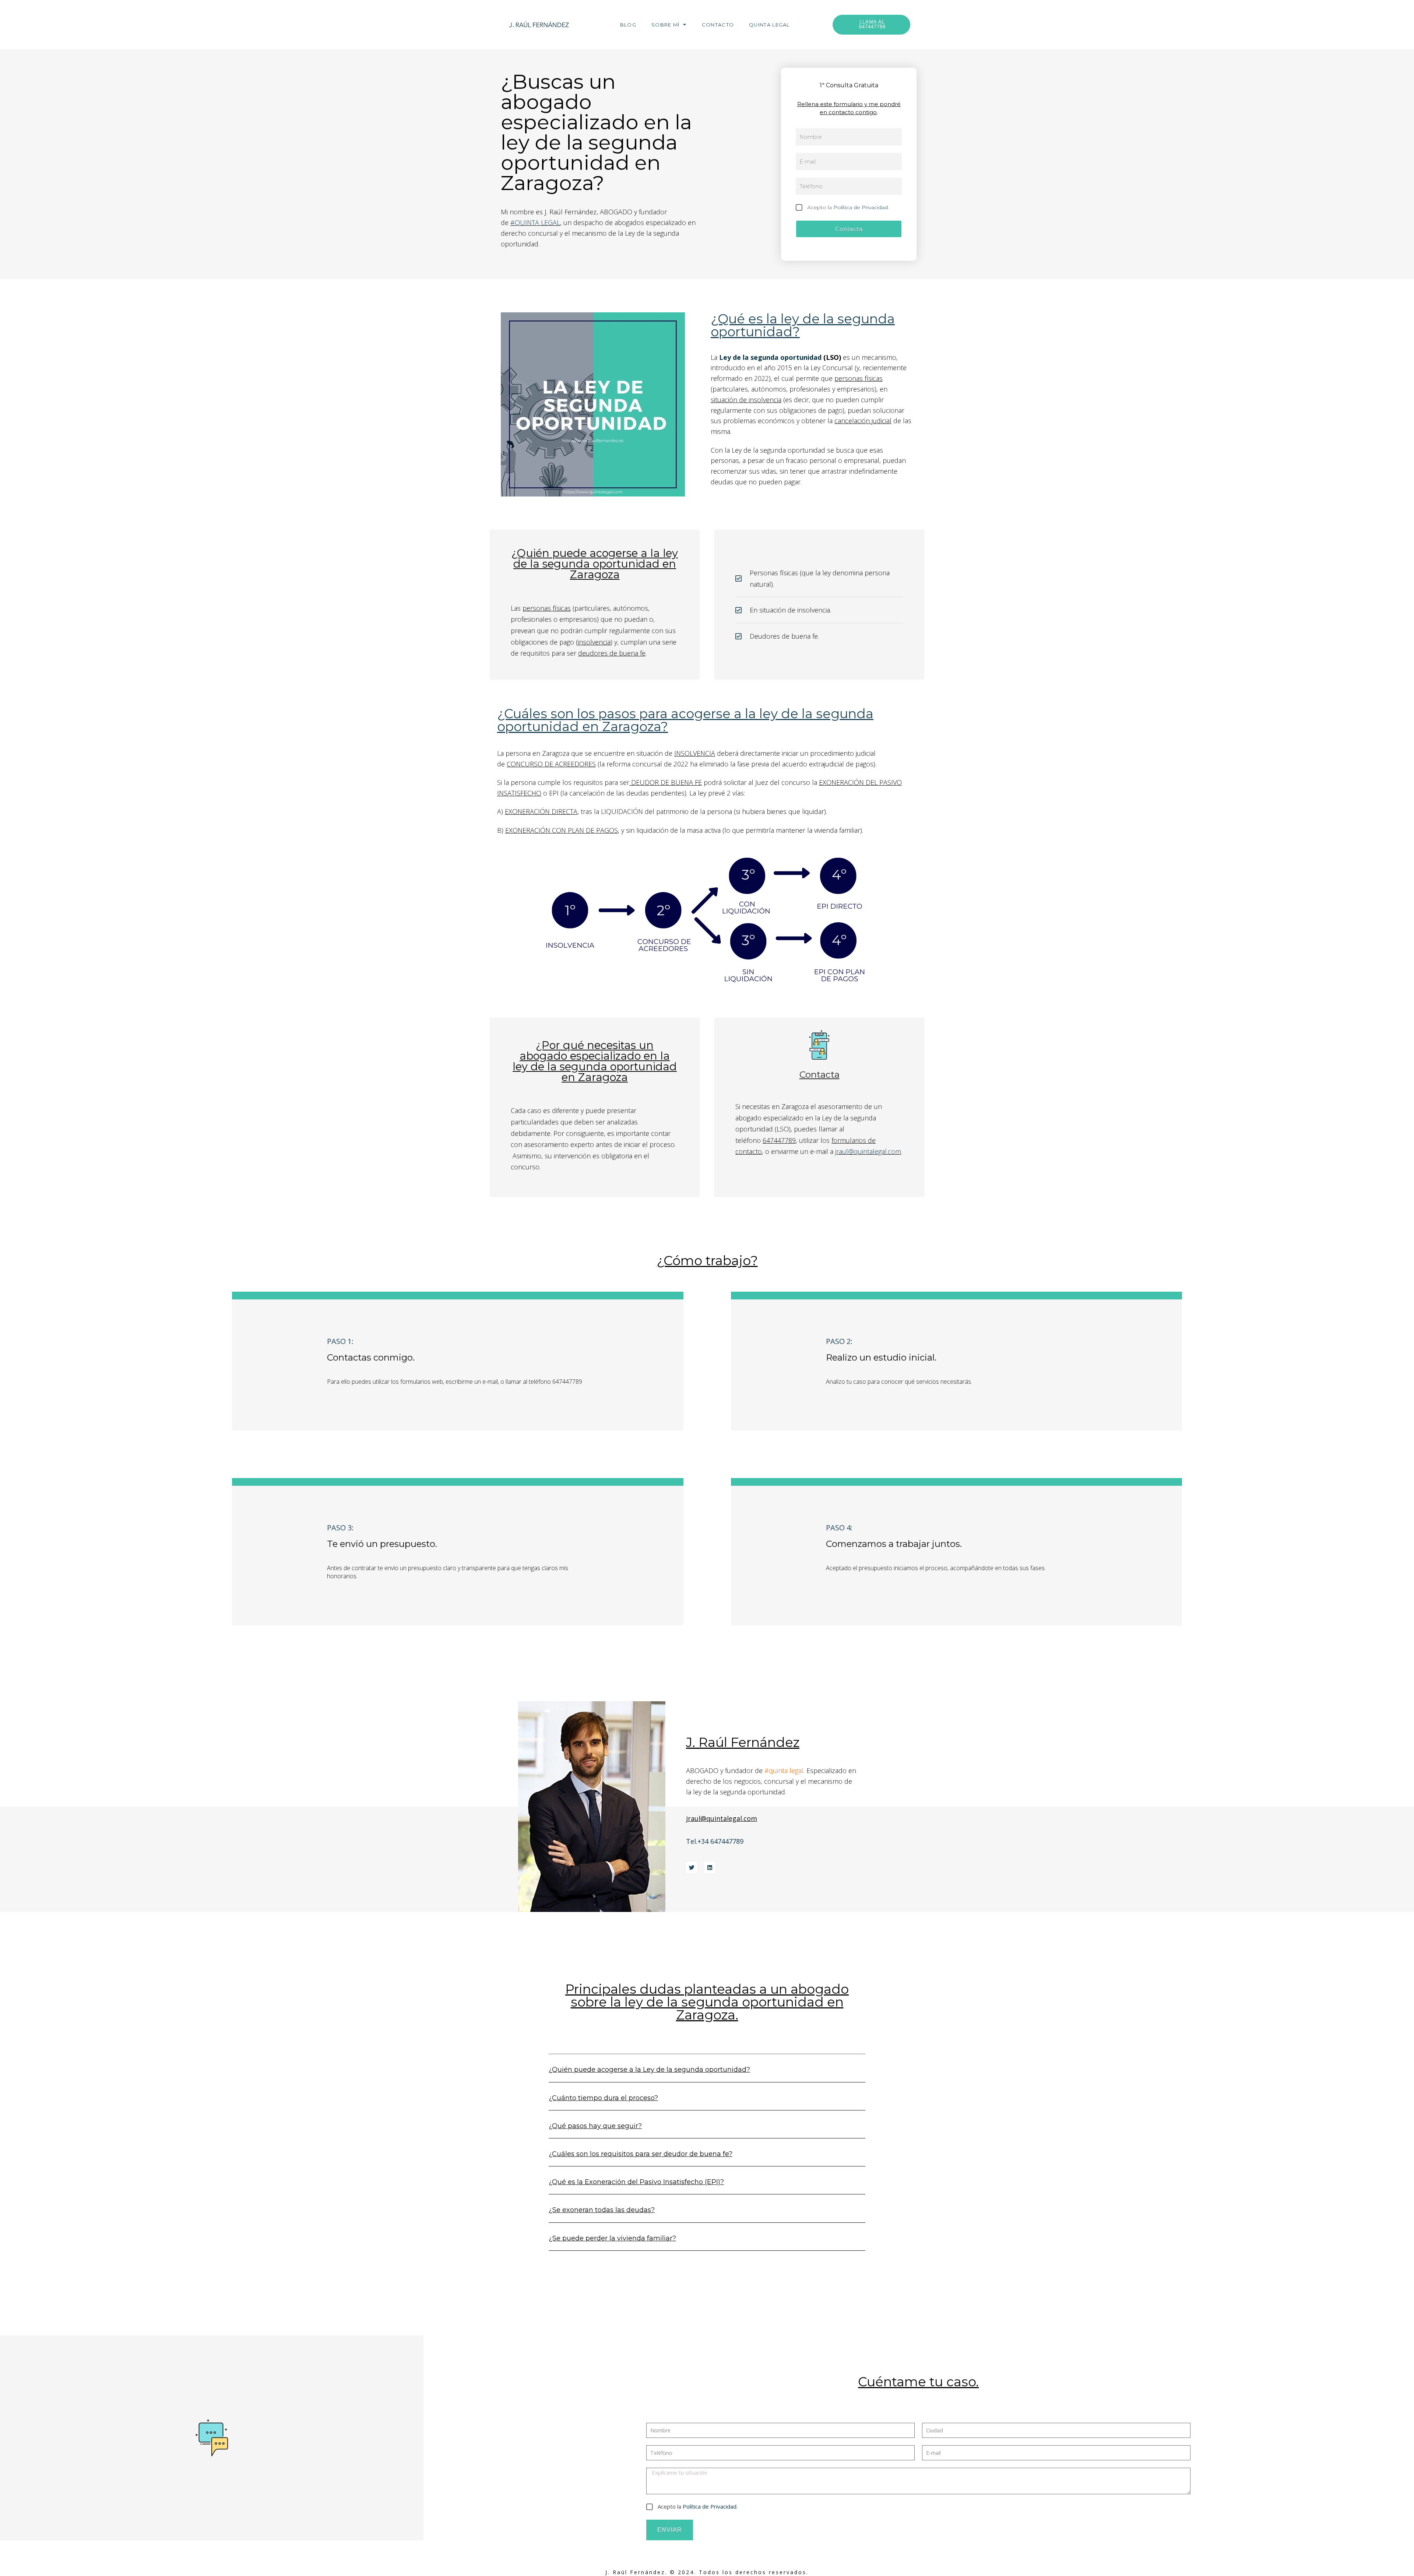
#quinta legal (784, 1770)
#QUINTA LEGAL (535, 222)
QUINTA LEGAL (769, 25)
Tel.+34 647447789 (715, 1841)
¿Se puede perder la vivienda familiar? (612, 2238)
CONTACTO (718, 25)
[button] (707, 2074)
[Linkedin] (710, 1867)
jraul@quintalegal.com (868, 1151)
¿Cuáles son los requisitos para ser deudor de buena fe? (641, 2154)
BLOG (628, 25)
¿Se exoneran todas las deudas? (602, 2210)
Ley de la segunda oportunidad (770, 357)
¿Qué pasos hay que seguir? (595, 2126)
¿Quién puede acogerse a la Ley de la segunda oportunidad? (649, 2070)
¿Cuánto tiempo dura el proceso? (603, 2098)
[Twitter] (692, 1867)
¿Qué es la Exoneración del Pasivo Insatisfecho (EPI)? (636, 2182)
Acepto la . (848, 207)
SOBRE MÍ (665, 25)
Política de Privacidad (861, 207)
